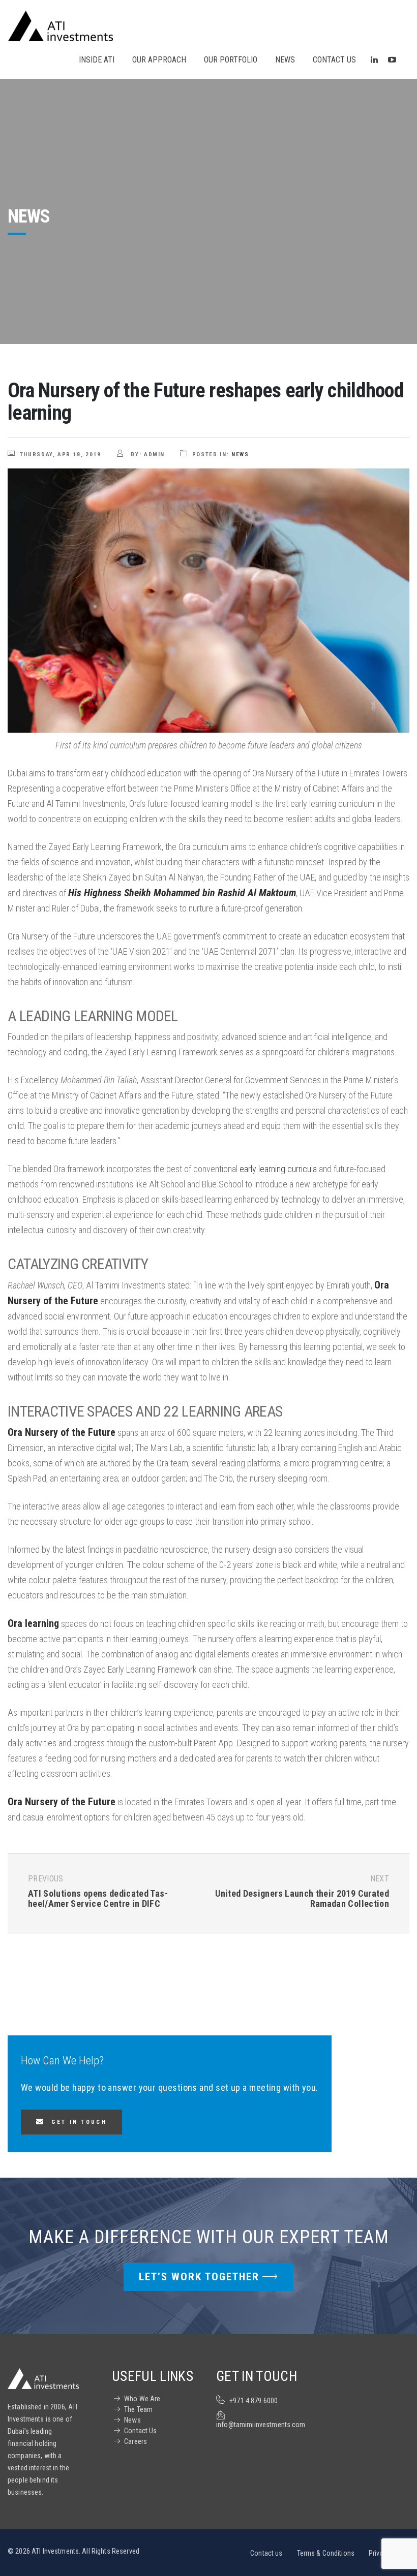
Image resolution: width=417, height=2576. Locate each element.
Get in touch (79, 2122)
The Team (138, 2409)
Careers (136, 2441)
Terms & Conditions (326, 2553)
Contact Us (140, 2431)
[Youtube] (392, 60)
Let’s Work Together (199, 2277)
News (240, 454)
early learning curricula (278, 1169)
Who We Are (142, 2399)
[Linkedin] (374, 60)
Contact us (266, 2553)
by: (147, 454)
